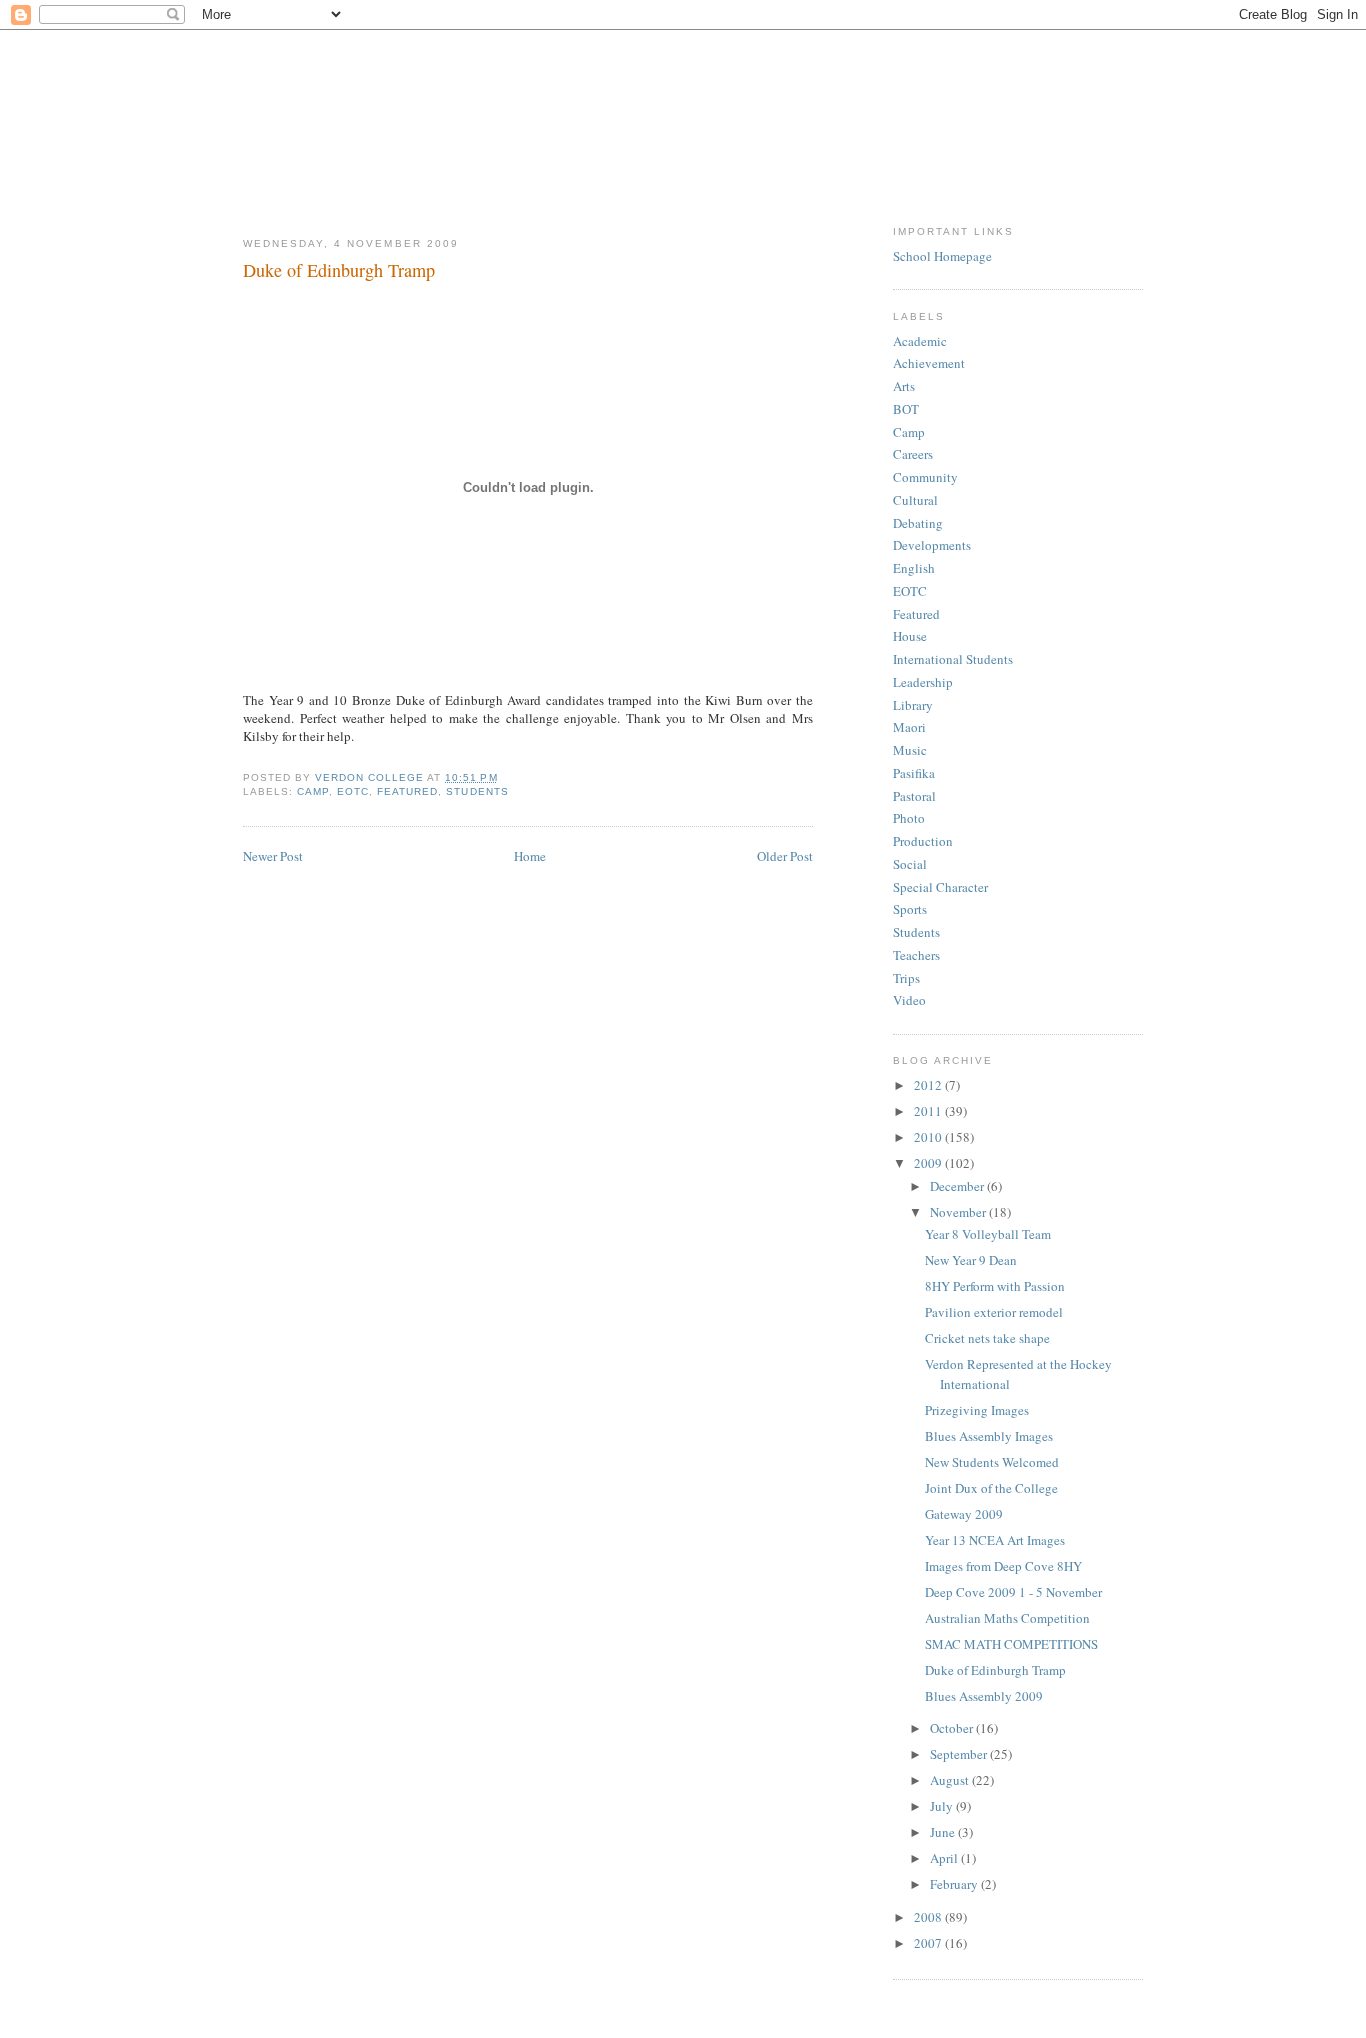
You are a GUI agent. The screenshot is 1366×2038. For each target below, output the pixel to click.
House (910, 636)
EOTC (353, 791)
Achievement (929, 363)
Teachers (916, 955)
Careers (913, 454)
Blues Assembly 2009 (984, 1696)
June (944, 1832)
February (955, 1884)
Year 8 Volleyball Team (988, 1234)
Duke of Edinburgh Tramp (995, 1670)
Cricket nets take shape (987, 1338)
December (958, 1186)
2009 (929, 1163)
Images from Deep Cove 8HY (1003, 1566)
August (951, 1780)
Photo (909, 818)
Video (909, 1000)
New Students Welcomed (992, 1462)
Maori (909, 727)
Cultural (915, 500)
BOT (906, 409)
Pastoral (914, 796)
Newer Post (273, 856)
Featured (407, 791)
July (943, 1806)
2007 (929, 1943)
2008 (929, 1917)
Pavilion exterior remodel (994, 1312)
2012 (929, 1085)
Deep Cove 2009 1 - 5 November (1013, 1592)
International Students (953, 659)
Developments (932, 545)
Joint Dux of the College (991, 1488)
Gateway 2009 (964, 1514)
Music (910, 750)
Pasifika (914, 773)
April (945, 1858)
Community (925, 477)
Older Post (785, 856)
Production (923, 841)
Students (477, 791)
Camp (313, 791)
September (960, 1754)
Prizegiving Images (977, 1410)
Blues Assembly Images (989, 1436)
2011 (929, 1111)
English (914, 568)
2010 (929, 1137)
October (953, 1728)
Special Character (940, 887)
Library (913, 705)
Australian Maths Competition (1007, 1618)
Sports (910, 909)
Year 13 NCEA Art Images (995, 1540)
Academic (920, 341)
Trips (906, 978)
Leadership (923, 682)
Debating (918, 523)
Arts (904, 386)
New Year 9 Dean (971, 1260)
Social (910, 864)
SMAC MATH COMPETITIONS (1011, 1644)
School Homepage (942, 256)
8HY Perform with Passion (995, 1286)
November (959, 1212)
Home (530, 856)
